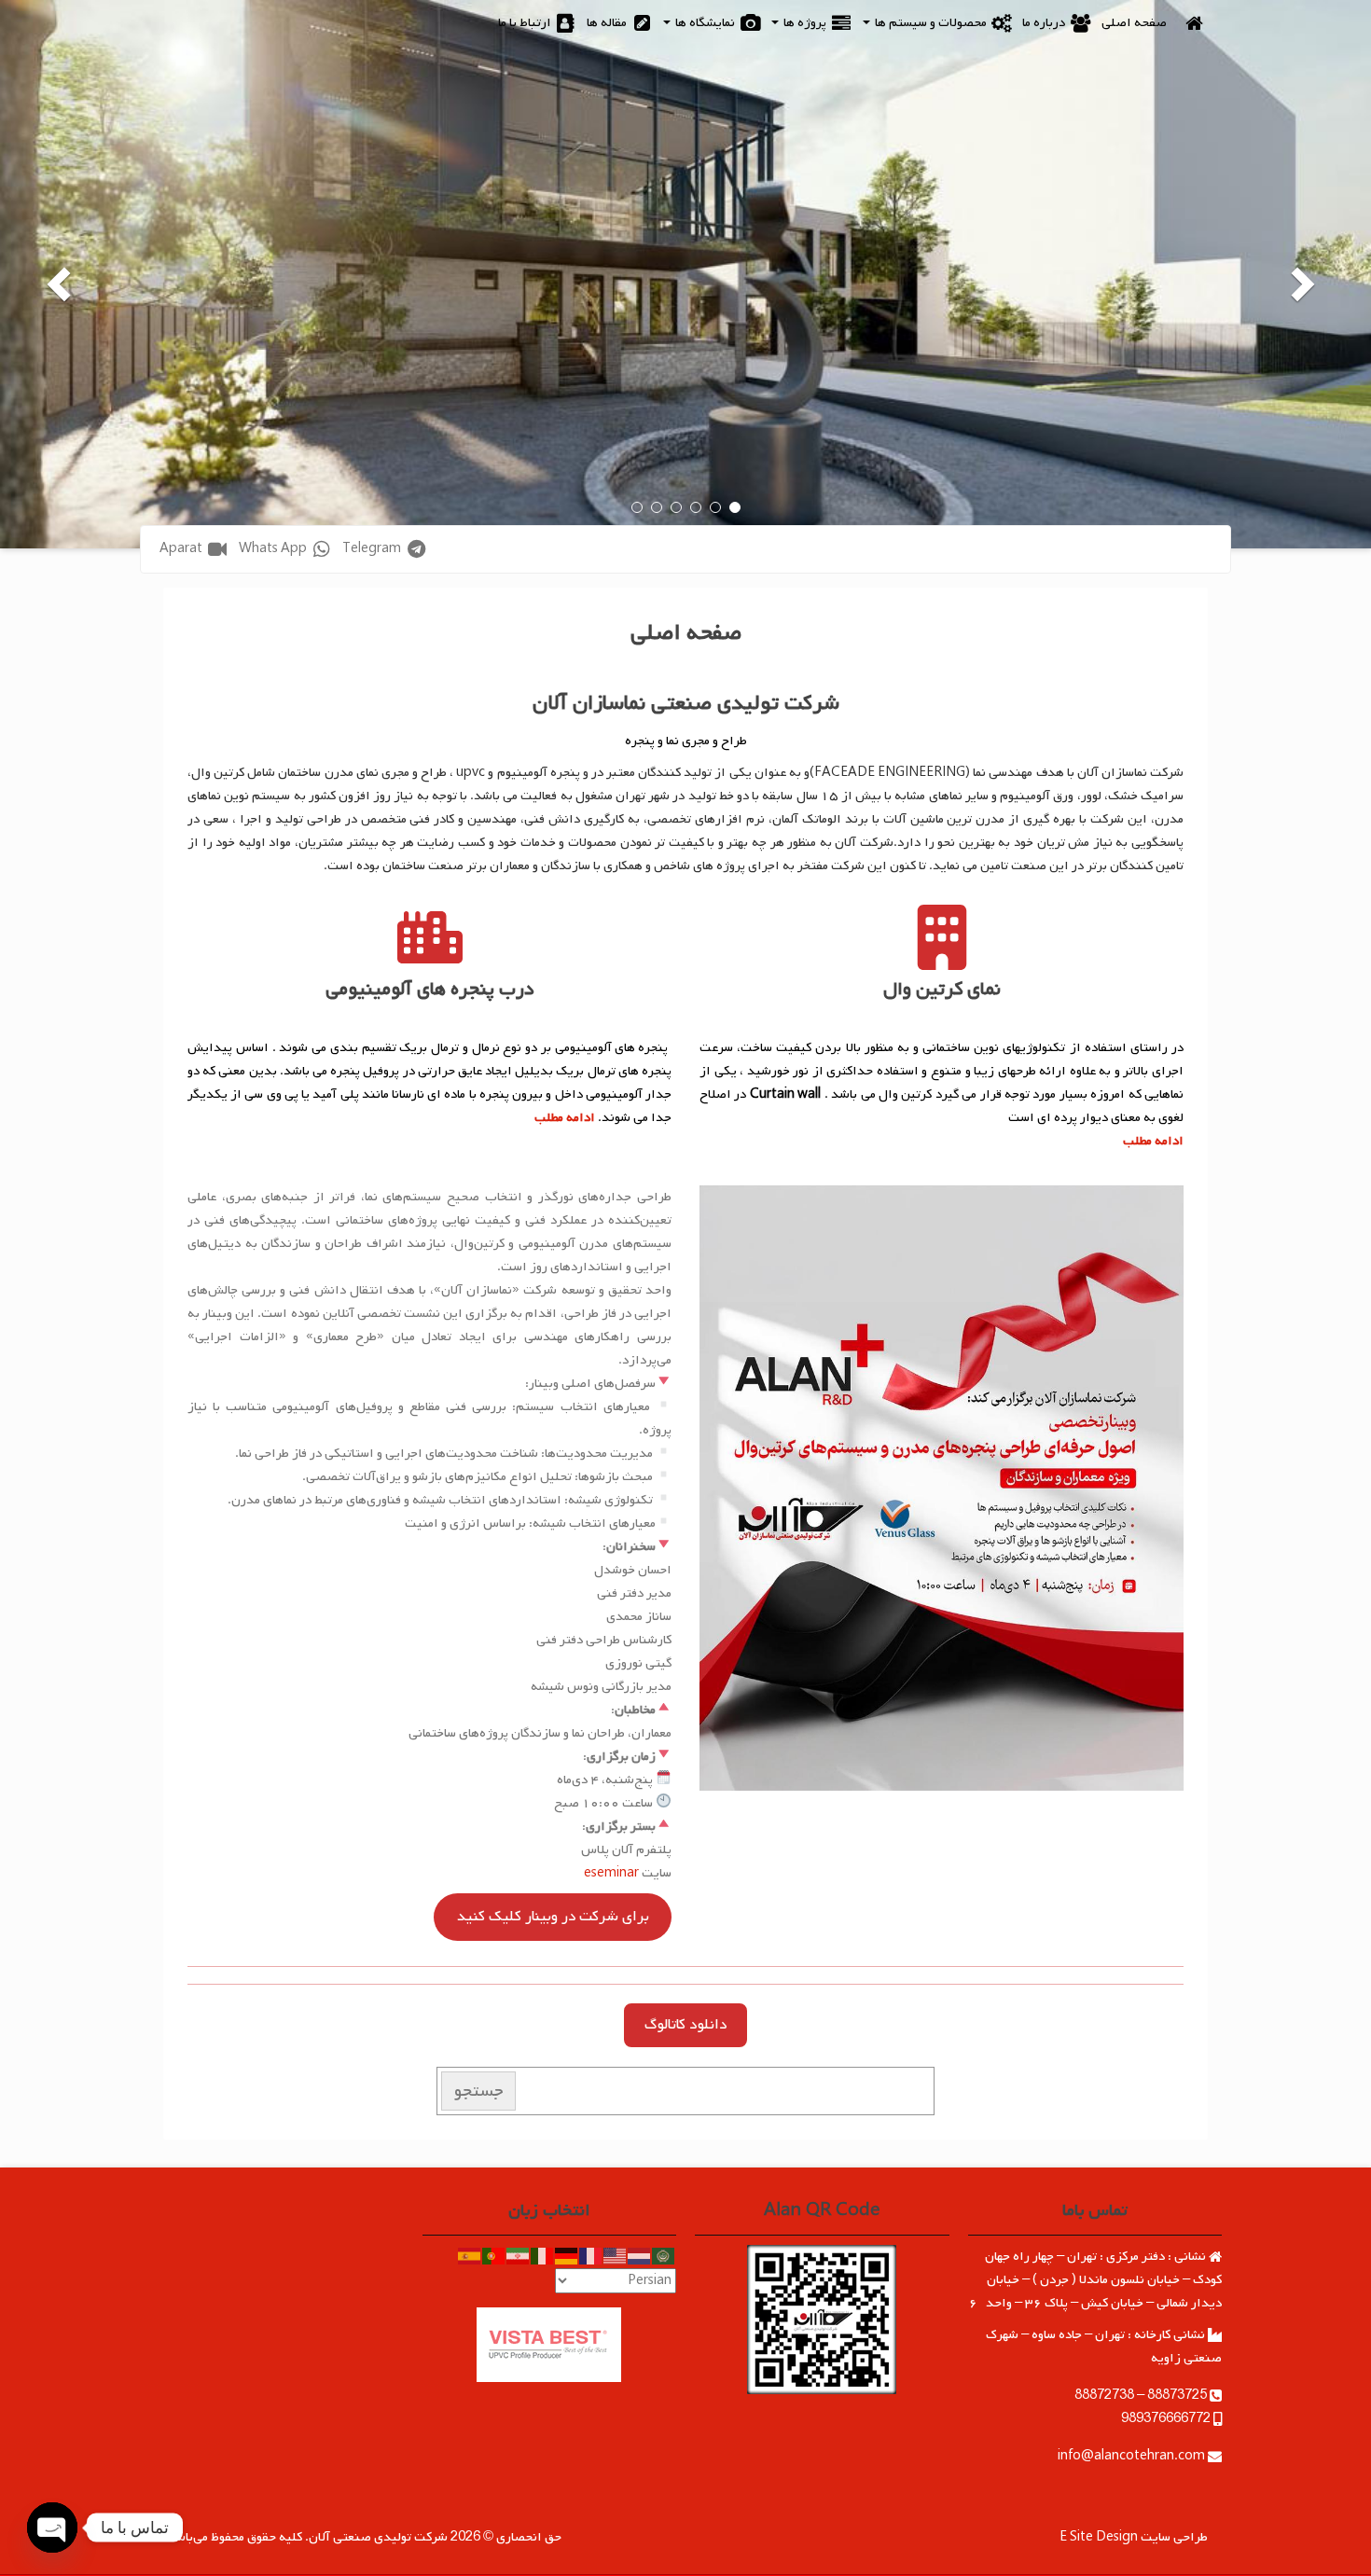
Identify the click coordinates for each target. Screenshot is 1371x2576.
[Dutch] (640, 2257)
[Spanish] (470, 2257)
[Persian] (519, 2257)
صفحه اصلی (1134, 23)
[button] (1309, 274)
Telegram (373, 549)
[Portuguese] (494, 2257)
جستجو (479, 2091)
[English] (616, 2257)
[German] (567, 2257)
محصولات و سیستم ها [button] (931, 23)
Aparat (182, 549)
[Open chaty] (53, 2528)
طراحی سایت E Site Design (1134, 2537)
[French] (591, 2257)
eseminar (611, 1873)
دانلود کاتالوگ (685, 2025)
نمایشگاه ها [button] (705, 23)
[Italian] (543, 2257)
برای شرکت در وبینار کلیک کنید (553, 1917)
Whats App (274, 549)
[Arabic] (664, 2257)
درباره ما (1045, 23)
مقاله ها (608, 23)
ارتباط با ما (526, 23)
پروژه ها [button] (805, 23)
